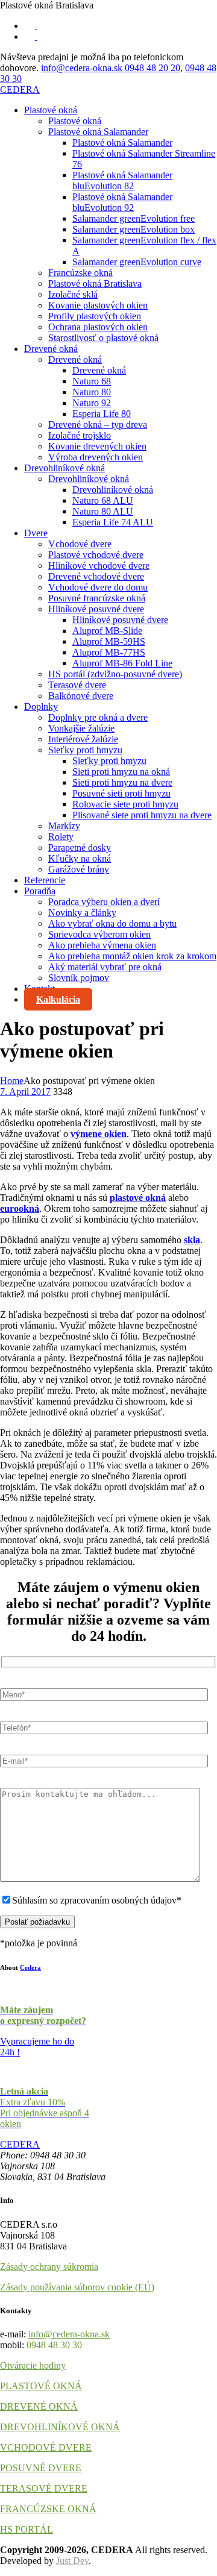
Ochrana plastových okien (98, 327)
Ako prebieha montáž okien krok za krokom (132, 956)
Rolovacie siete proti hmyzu (125, 804)
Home (12, 1081)
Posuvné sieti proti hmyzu (121, 793)
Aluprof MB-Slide (107, 631)
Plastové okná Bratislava (95, 284)
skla (192, 1240)
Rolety (61, 837)
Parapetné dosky (80, 848)
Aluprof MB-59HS (109, 641)
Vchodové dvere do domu (98, 587)
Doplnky (41, 707)
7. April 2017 (25, 1092)
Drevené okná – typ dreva (98, 425)
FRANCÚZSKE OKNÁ (48, 2509)
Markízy (64, 826)
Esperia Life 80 (102, 414)
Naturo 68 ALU (103, 500)
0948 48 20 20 (153, 68)
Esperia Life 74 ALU (113, 522)
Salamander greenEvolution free (134, 218)
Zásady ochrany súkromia (49, 2267)
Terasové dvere (77, 685)
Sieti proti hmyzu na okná (121, 772)
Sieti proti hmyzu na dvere (122, 782)
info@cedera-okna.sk (83, 68)
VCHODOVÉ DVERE (46, 2447)
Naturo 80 (92, 392)
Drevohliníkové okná (64, 468)
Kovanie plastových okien (98, 305)
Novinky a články (82, 913)
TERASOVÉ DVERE (44, 2488)
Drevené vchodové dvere (96, 576)
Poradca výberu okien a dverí (104, 902)
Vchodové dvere (80, 544)
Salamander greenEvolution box (134, 229)
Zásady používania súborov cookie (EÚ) (77, 2287)
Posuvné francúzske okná (97, 598)
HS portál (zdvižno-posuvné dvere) (115, 674)
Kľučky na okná (80, 858)
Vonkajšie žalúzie (81, 728)
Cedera (30, 1967)
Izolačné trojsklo (80, 435)
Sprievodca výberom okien (99, 934)
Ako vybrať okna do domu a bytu (112, 923)
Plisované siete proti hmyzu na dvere (142, 815)
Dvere (36, 533)
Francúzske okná (80, 273)
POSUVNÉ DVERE (41, 2468)
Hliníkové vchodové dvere (99, 566)
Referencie (45, 880)
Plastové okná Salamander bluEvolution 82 (122, 180)
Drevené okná (51, 349)
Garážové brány (79, 869)
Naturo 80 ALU (103, 511)
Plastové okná (51, 110)
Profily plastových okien (95, 316)
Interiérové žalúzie (83, 739)
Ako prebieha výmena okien (102, 945)
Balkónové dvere (81, 696)
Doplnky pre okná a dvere (98, 717)
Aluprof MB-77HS (109, 652)
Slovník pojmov (79, 978)
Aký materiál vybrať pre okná (105, 967)
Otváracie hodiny (33, 2365)
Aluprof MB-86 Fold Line (122, 663)
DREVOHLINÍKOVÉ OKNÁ (60, 2427)
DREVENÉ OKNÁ (39, 2406)
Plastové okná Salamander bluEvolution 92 (122, 202)
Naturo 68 (92, 381)
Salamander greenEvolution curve (137, 262)
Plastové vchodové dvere (96, 555)
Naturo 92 (92, 403)
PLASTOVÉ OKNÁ (41, 2386)
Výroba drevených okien (96, 457)
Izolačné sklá (73, 294)
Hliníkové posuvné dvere (96, 609)
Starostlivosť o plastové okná (103, 338)
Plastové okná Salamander (98, 132)
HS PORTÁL (27, 2529)
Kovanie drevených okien (97, 446)
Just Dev (72, 2561)
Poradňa (40, 891)
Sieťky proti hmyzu (85, 750)
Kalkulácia (58, 999)
